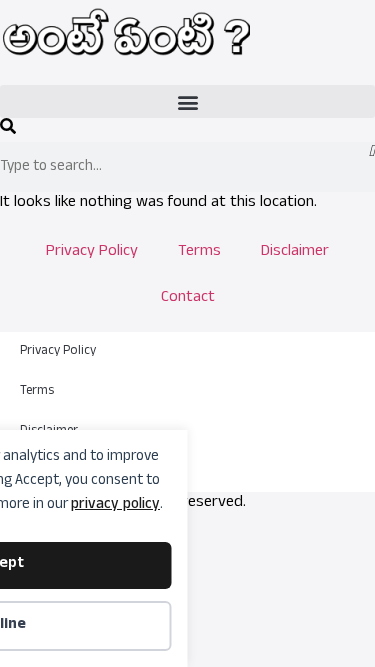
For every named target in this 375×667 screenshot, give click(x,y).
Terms (199, 253)
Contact (188, 299)
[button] (187, 101)
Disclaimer (295, 253)
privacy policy (115, 505)
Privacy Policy (92, 253)
